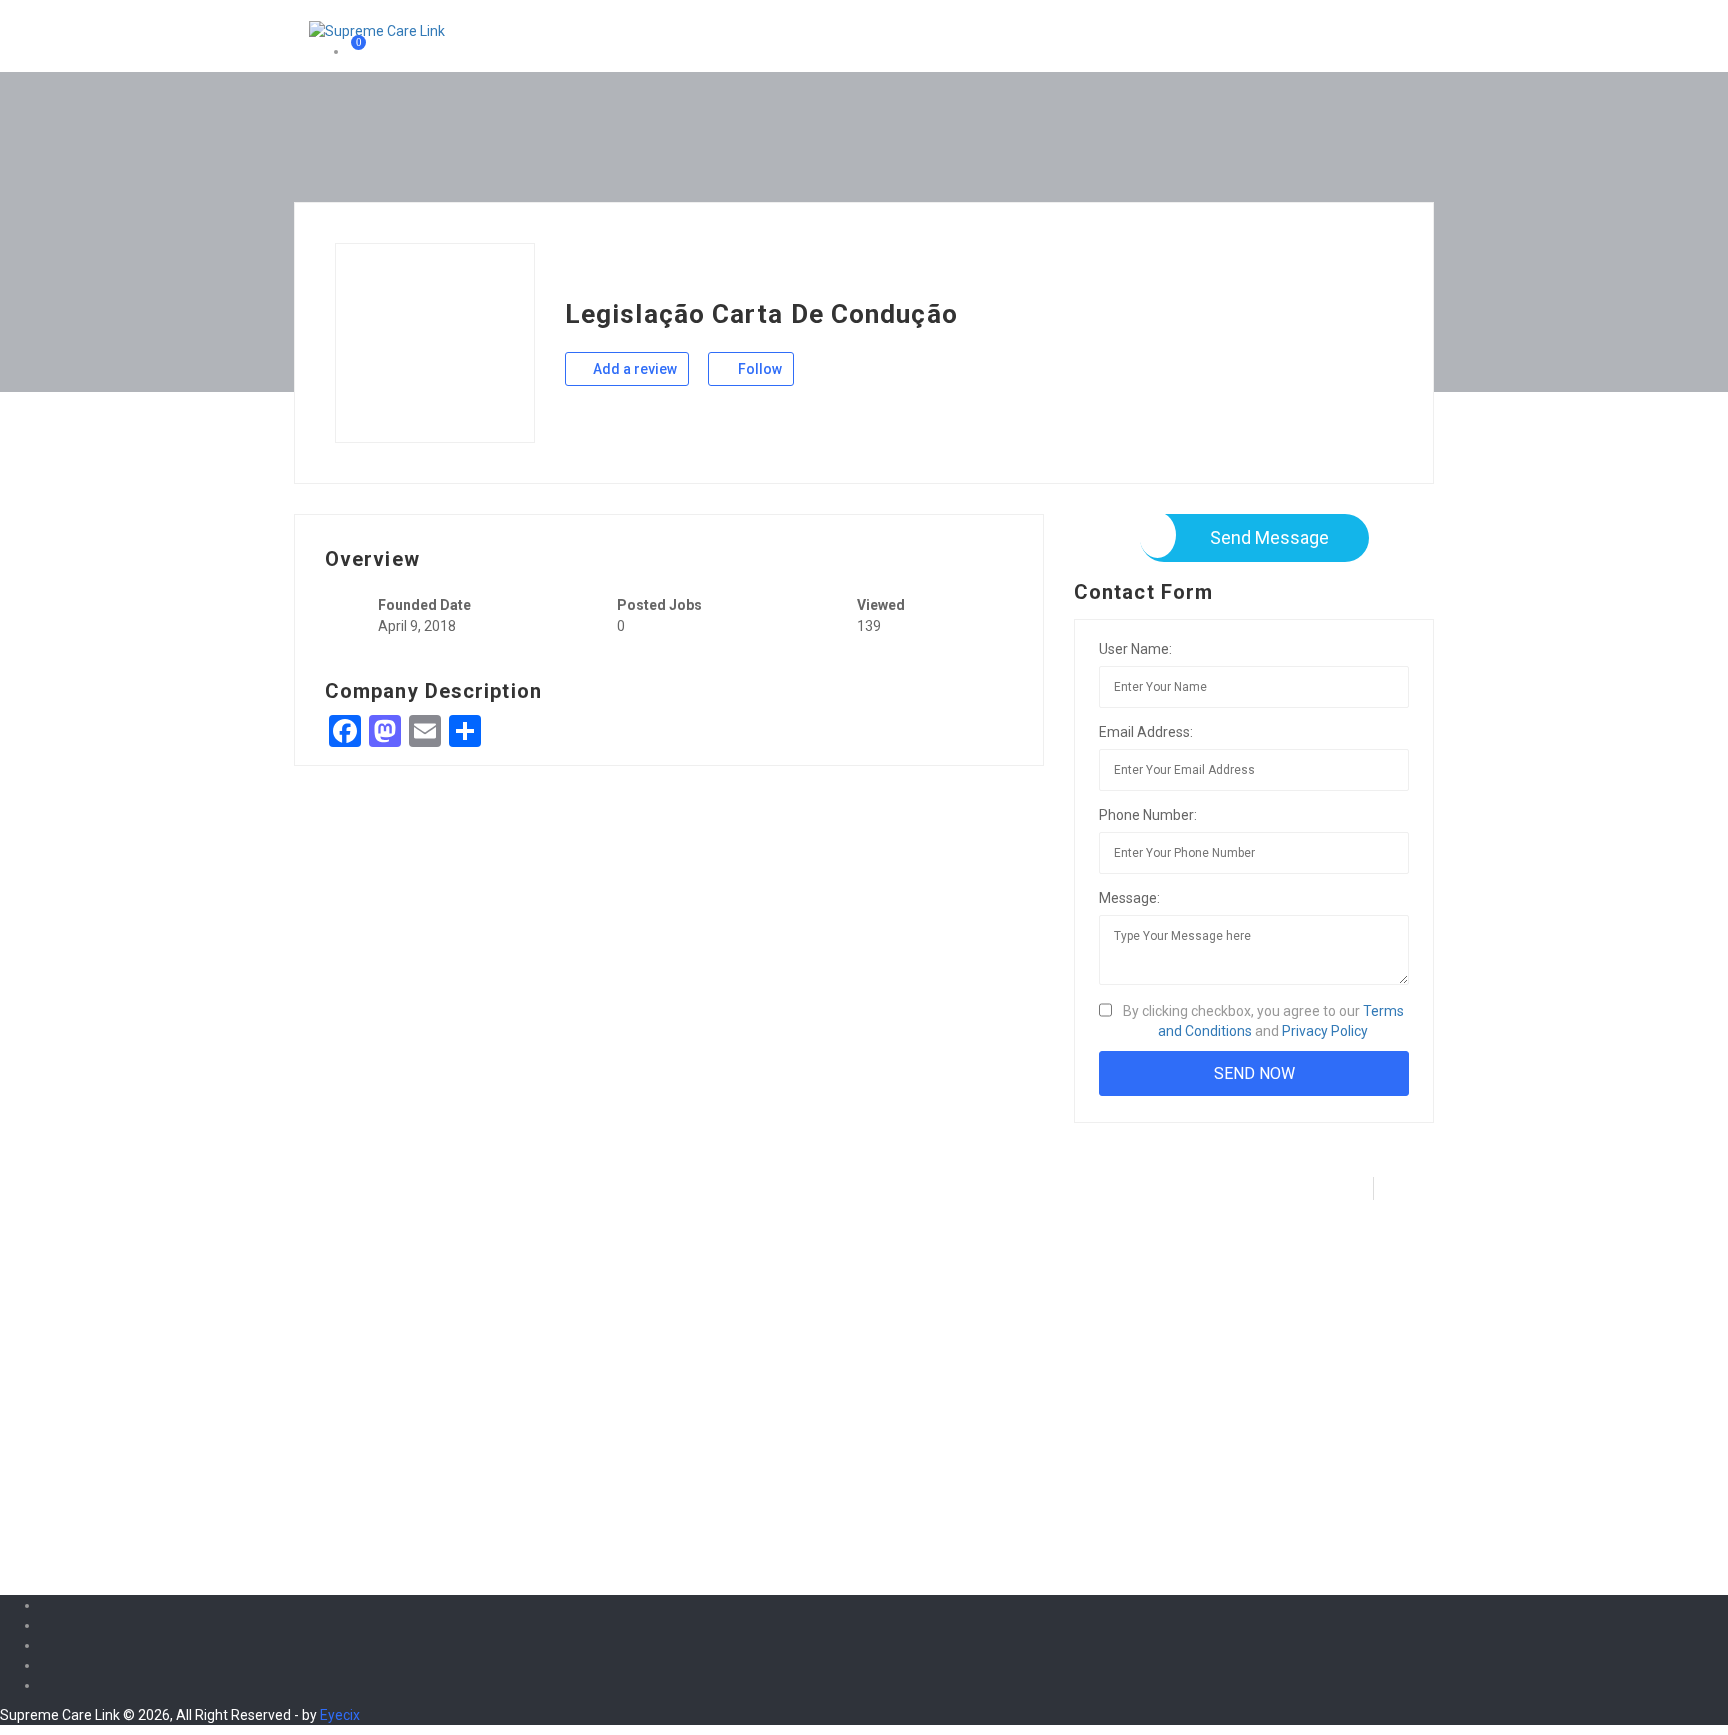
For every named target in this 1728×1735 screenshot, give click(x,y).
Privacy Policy (1325, 1031)
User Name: (1135, 649)
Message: (1129, 898)
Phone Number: (1148, 815)
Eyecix (340, 1715)
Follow (758, 369)
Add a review (633, 369)
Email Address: (1146, 732)
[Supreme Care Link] (377, 30)
